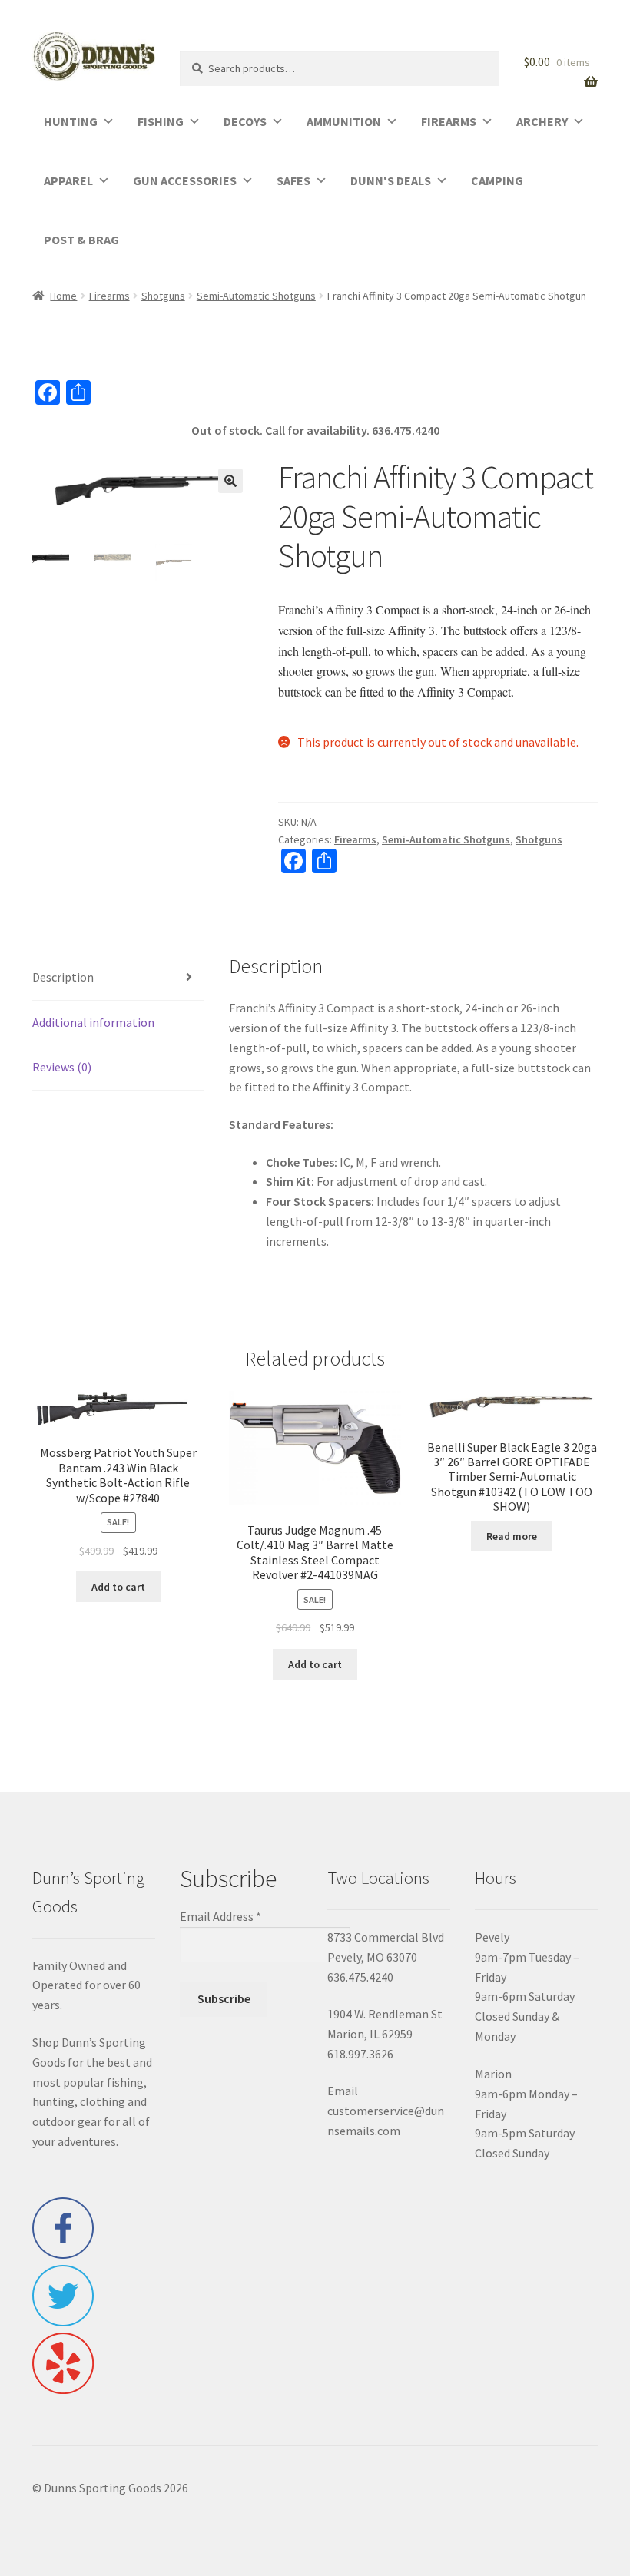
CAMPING (497, 180)
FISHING (161, 121)
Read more (512, 1536)
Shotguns (163, 296)
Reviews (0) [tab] (62, 1067)
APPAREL (68, 180)
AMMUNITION (344, 121)
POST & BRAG (81, 240)
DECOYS (245, 121)
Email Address (220, 1916)
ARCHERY (542, 121)
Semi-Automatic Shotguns (256, 296)
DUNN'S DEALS (391, 180)
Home (63, 296)
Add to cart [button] (118, 1587)
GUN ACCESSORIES (185, 180)
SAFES (293, 180)
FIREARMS (449, 121)
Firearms (109, 296)
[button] (230, 481)
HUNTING (71, 121)
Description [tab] (63, 977)
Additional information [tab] (93, 1022)
